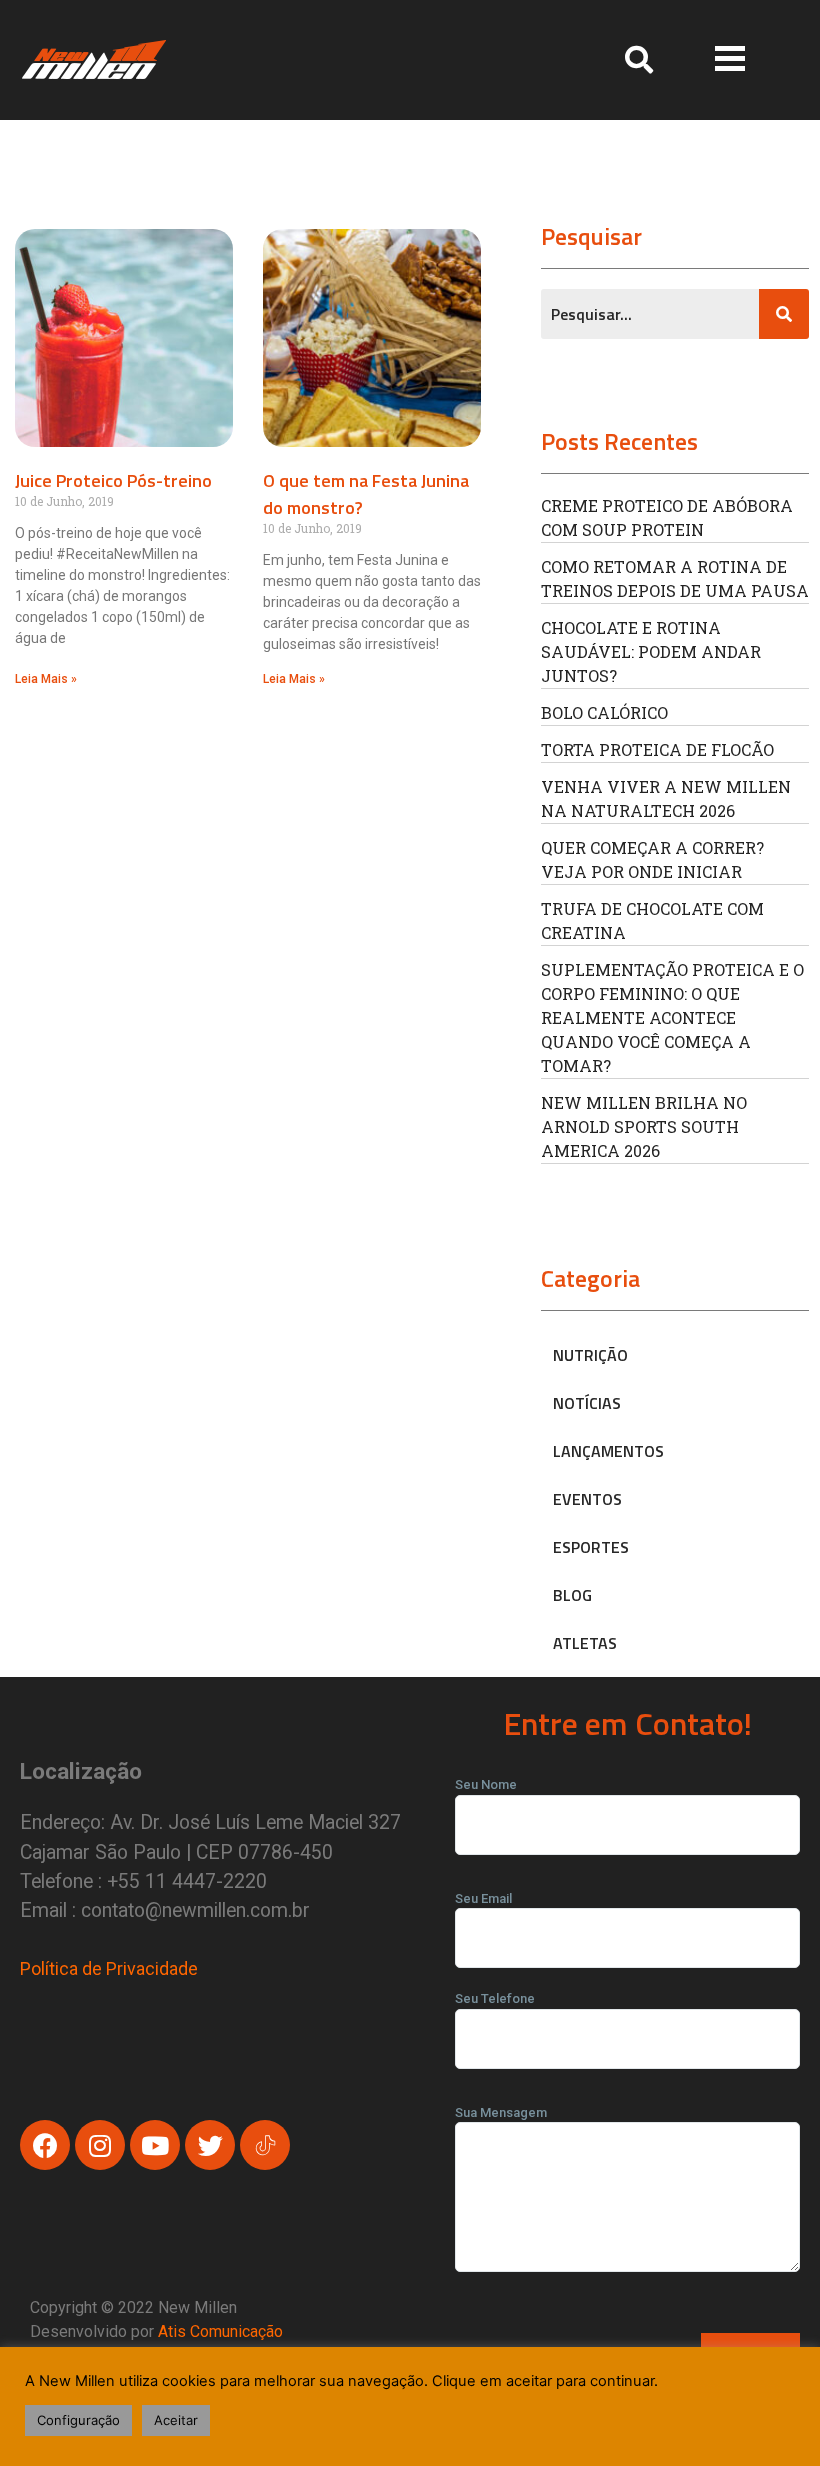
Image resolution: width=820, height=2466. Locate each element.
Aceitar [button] (176, 2420)
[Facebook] (45, 2145)
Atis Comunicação (220, 2331)
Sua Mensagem (501, 2112)
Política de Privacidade (109, 1968)
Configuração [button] (78, 2420)
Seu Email (483, 1898)
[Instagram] (100, 2145)
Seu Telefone (495, 1998)
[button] (730, 59)
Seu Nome (486, 1784)
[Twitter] (210, 2145)
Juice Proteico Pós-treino (113, 480)
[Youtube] (155, 2145)
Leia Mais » (46, 679)
